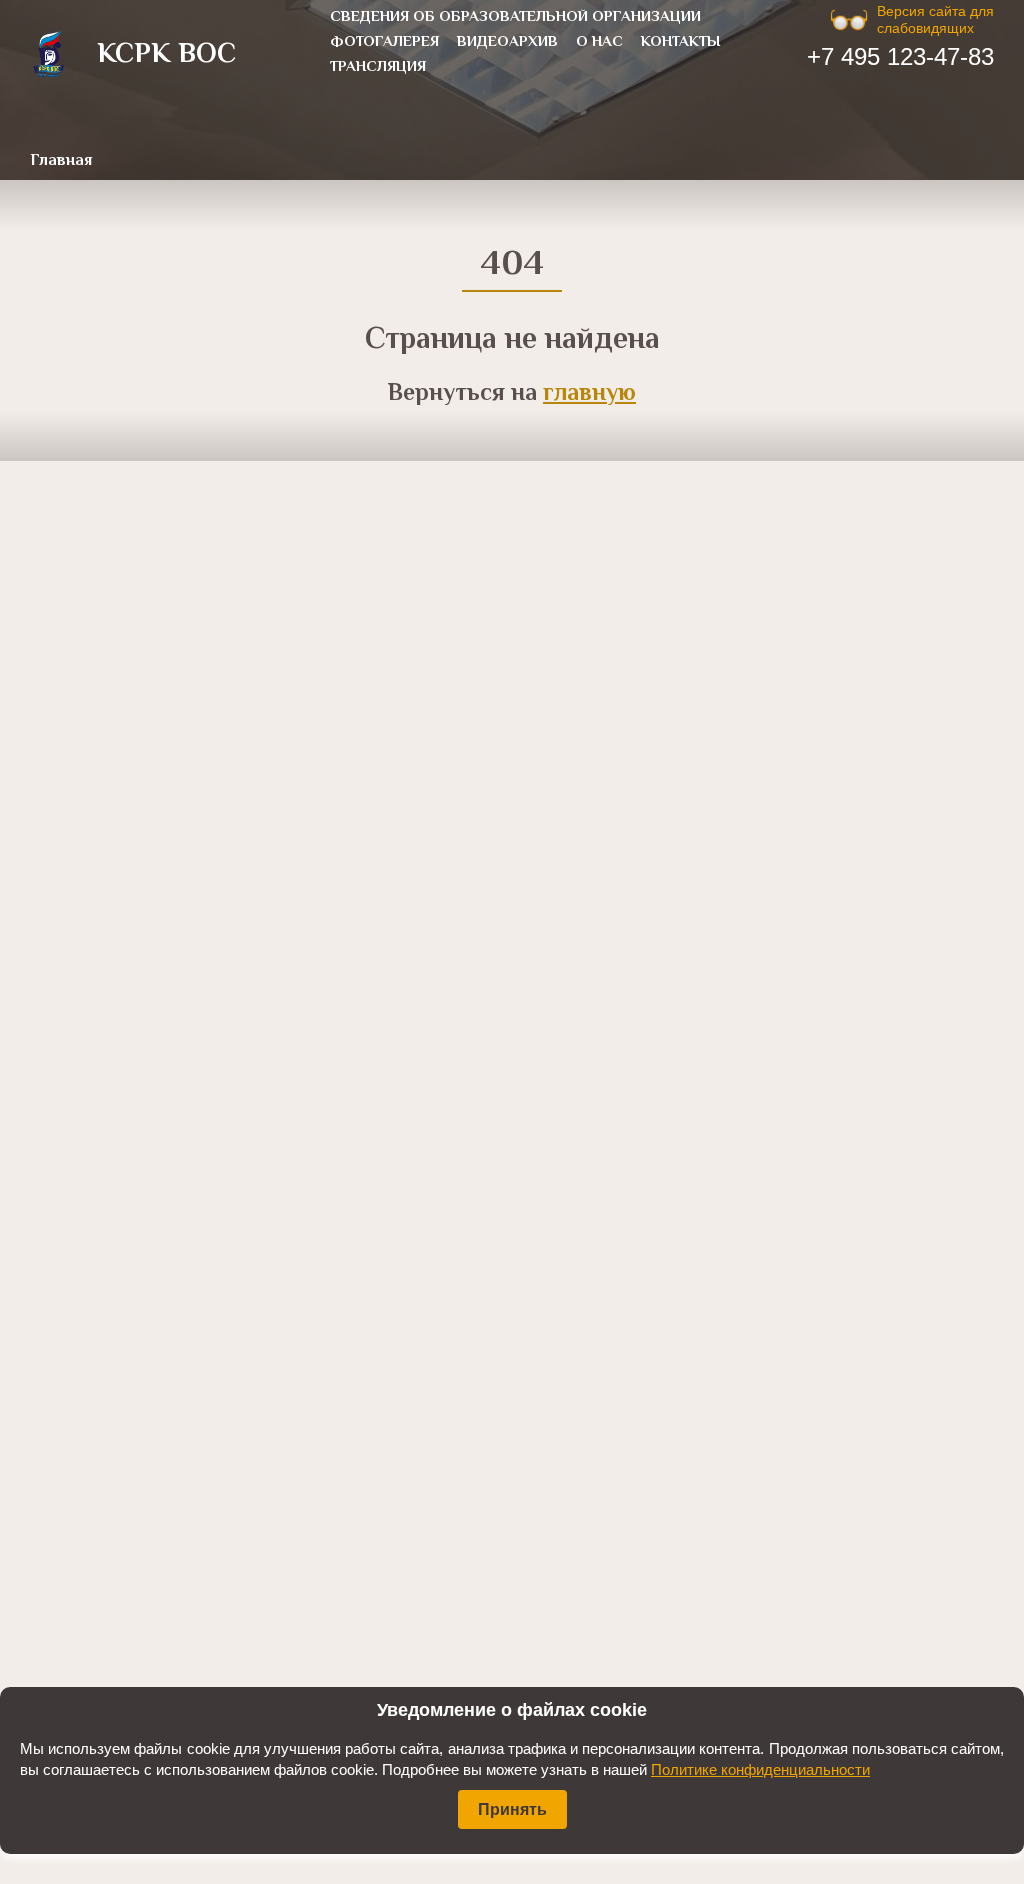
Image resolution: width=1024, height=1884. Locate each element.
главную (589, 394)
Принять (512, 1809)
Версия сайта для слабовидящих (935, 19)
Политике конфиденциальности (760, 1769)
